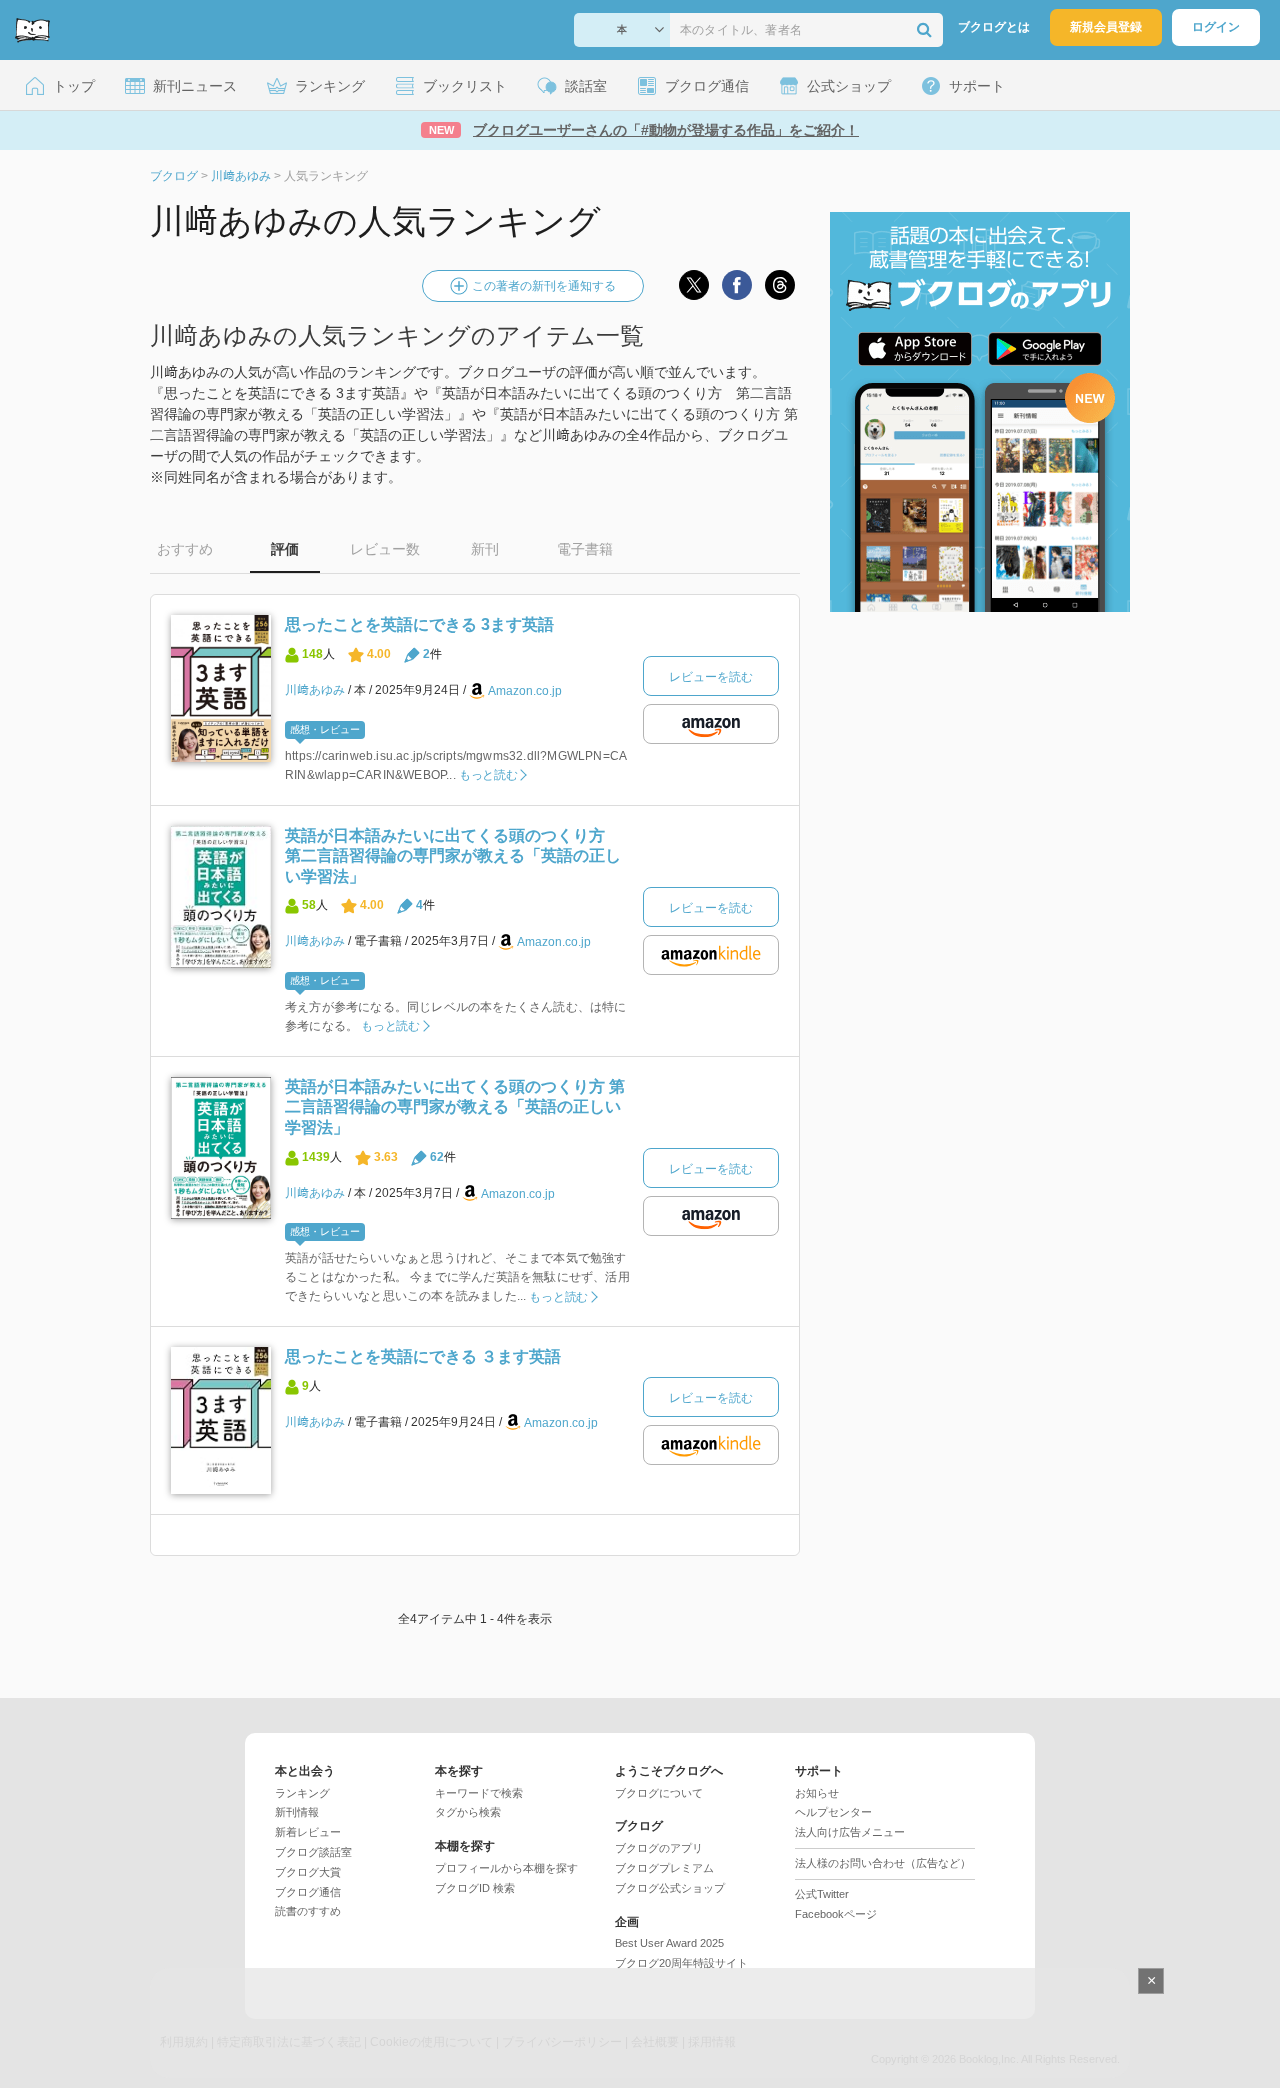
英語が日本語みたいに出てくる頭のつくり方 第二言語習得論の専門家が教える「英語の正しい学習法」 (453, 856)
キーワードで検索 (479, 1793)
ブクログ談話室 (313, 1852)
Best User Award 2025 (669, 1943)
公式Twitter (822, 1894)
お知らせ (817, 1793)
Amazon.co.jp (525, 691)
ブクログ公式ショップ (670, 1888)
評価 (285, 549)
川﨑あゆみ (315, 690)
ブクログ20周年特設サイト (681, 1963)
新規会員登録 (1106, 27)
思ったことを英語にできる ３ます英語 (423, 1356)
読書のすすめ (308, 1911)
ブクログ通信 (308, 1892)
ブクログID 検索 (475, 1888)
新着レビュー (308, 1832)
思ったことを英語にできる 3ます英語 (419, 624)
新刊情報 (297, 1812)
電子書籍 (585, 549)
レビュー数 (385, 549)
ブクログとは (994, 27)
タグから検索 (468, 1812)
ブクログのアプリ (659, 1848)
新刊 (485, 549)
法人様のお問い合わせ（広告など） (883, 1863)
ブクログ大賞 (308, 1872)
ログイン (1216, 27)
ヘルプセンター (833, 1812)
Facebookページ (836, 1914)
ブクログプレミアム (664, 1868)
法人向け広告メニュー (850, 1832)
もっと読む (488, 775)
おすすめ (185, 549)
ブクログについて (659, 1793)
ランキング (302, 1793)
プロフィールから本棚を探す (506, 1868)
